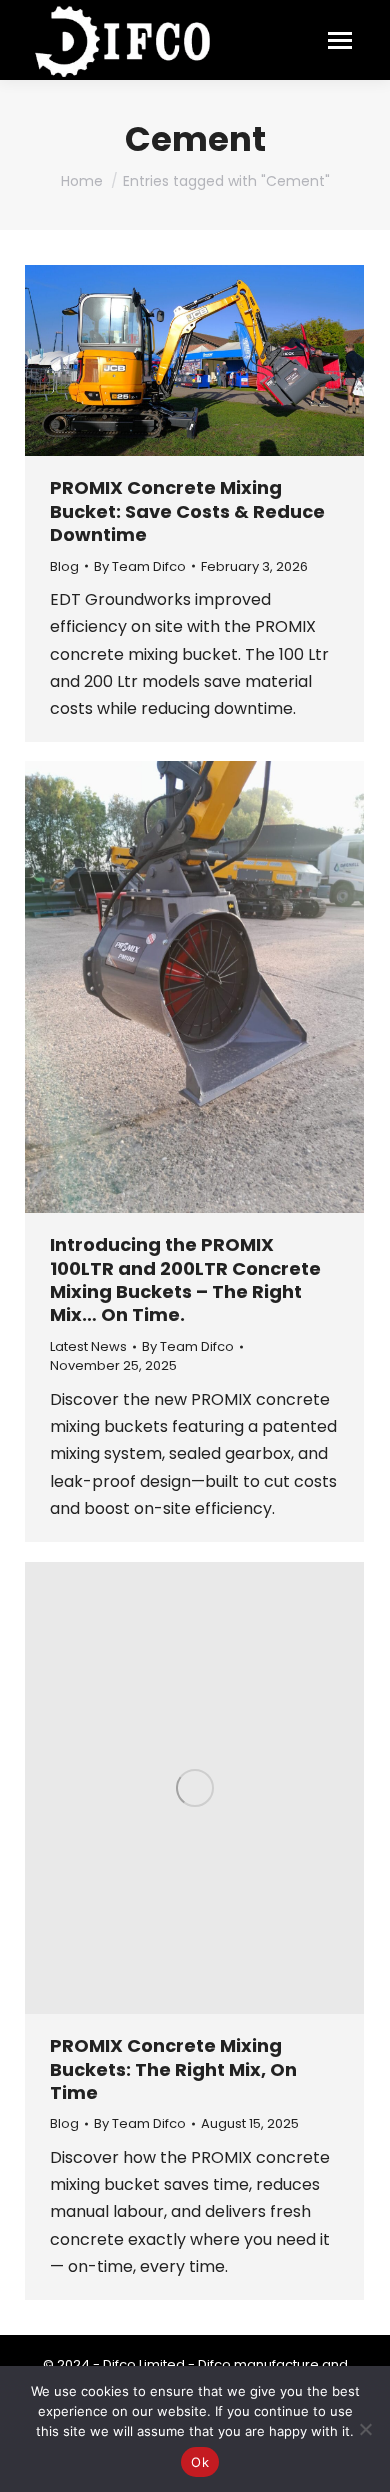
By (140, 566)
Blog (64, 566)
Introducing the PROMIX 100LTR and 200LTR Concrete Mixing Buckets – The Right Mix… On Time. (185, 1279)
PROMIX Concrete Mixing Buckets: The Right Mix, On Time (173, 2069)
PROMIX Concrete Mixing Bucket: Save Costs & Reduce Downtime (187, 511)
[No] (365, 2429)
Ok (200, 2462)
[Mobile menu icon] (340, 40)
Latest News (88, 1346)
